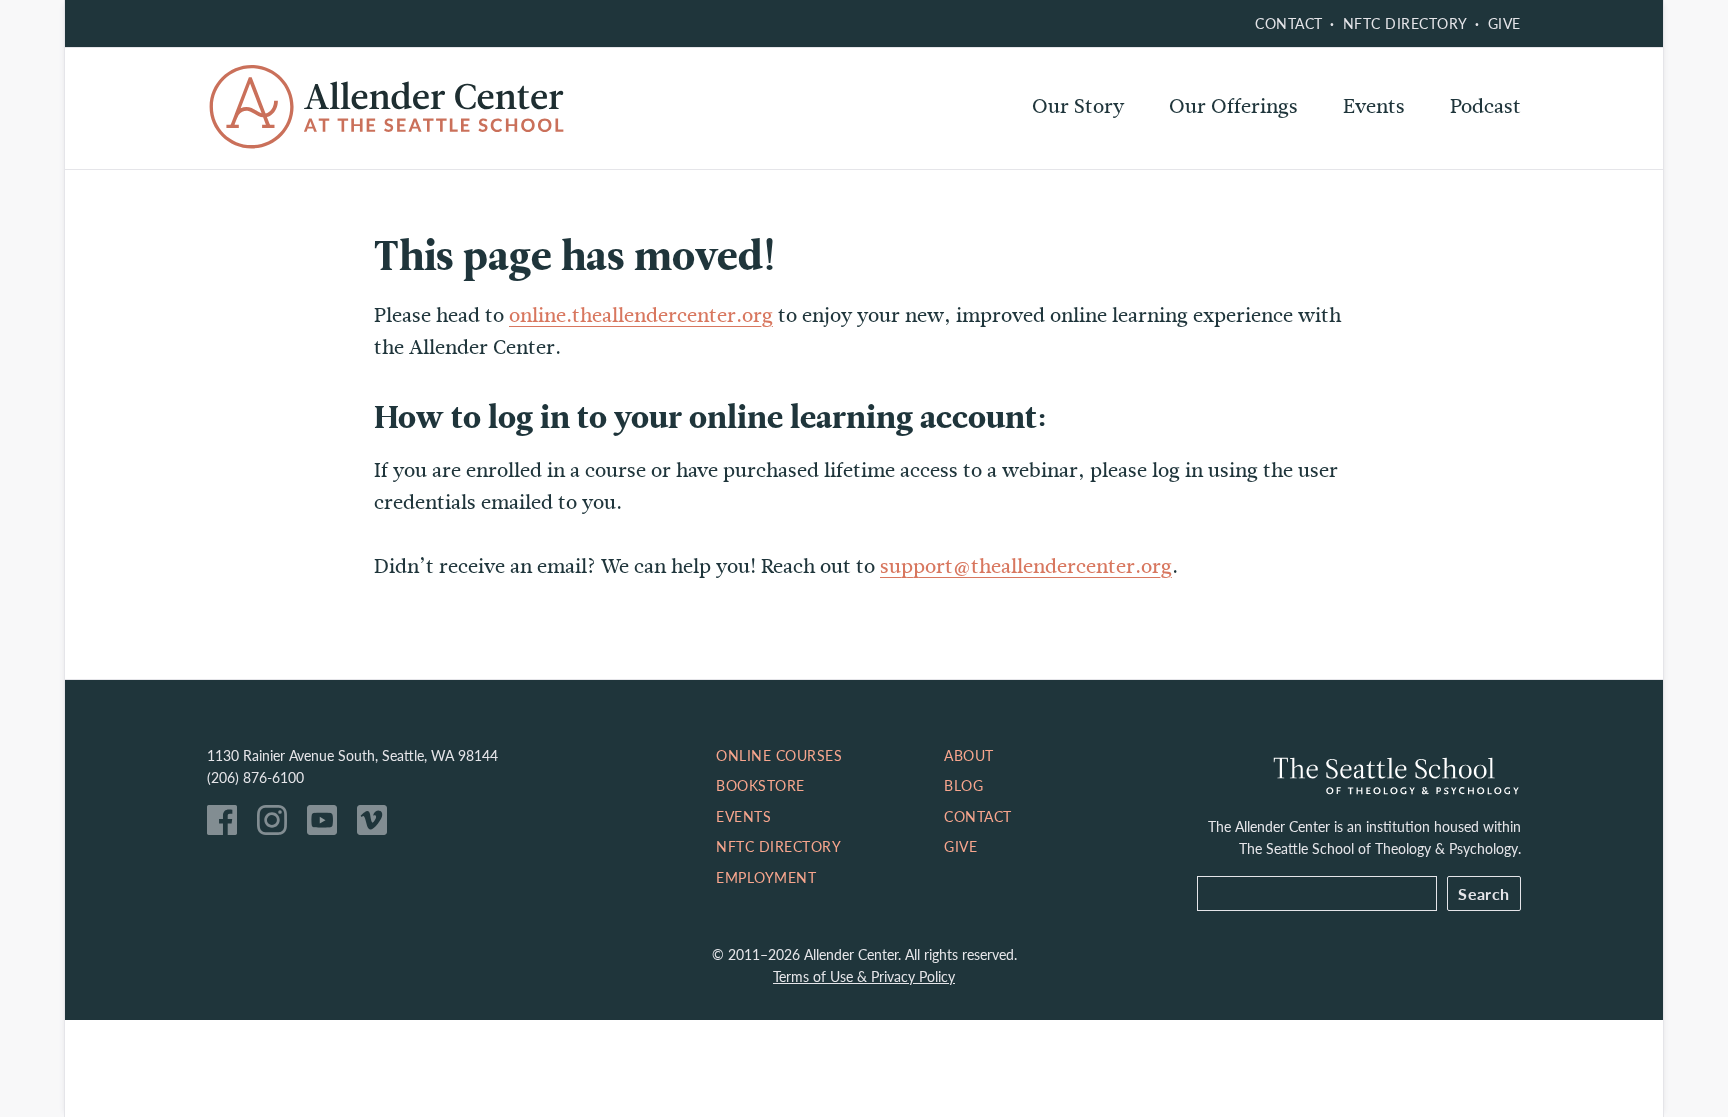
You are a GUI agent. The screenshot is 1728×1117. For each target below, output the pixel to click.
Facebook (227, 825)
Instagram (277, 825)
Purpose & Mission (1117, 160)
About (969, 755)
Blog (963, 785)
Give (1504, 23)
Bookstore (760, 785)
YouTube (327, 825)
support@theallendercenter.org (1026, 566)
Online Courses (1240, 160)
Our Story (1078, 106)
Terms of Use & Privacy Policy (864, 976)
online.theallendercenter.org (641, 315)
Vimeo (377, 825)
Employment (766, 877)
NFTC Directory (1405, 23)
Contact (1289, 23)
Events (1374, 106)
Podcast (1485, 106)
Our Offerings (1233, 106)
